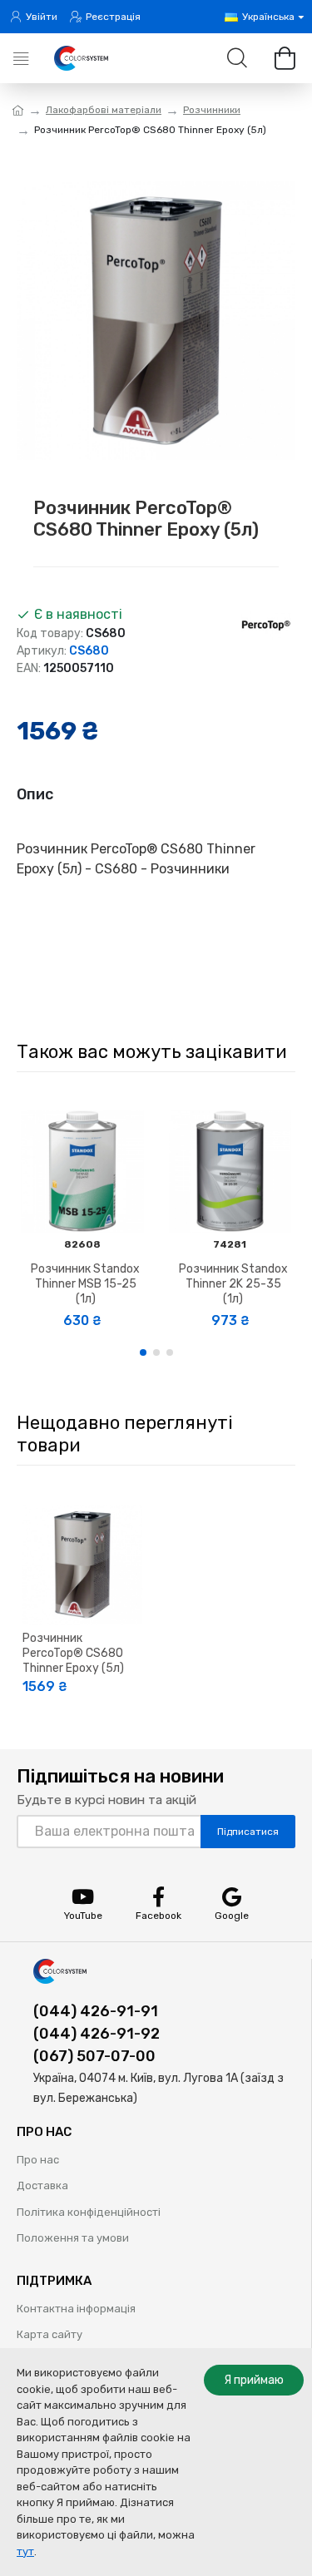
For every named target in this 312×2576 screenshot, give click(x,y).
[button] (143, 1352)
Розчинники (212, 110)
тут (25, 2551)
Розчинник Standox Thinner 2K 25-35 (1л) (233, 1284)
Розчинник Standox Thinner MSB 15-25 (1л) (85, 1284)
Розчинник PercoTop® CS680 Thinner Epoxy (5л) (73, 1653)
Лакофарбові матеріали (104, 110)
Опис (35, 794)
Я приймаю (254, 2380)
